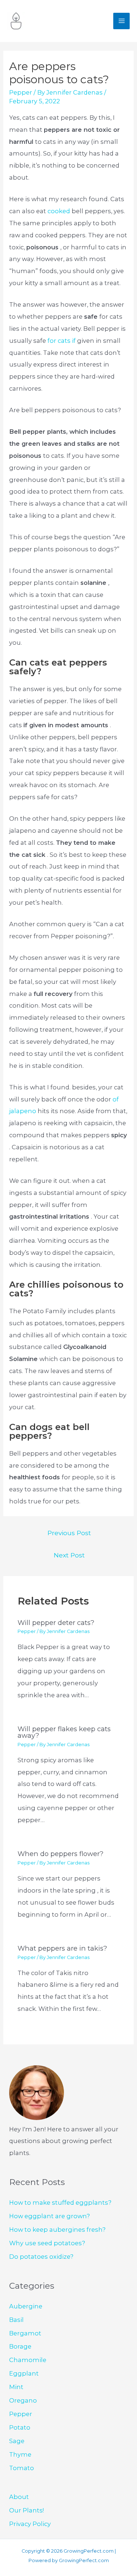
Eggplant (24, 2373)
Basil (16, 2320)
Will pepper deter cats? (56, 1623)
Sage (17, 2441)
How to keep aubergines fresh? (57, 2230)
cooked (60, 211)
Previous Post (69, 1533)
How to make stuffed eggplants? (60, 2203)
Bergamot (25, 2333)
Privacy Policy (30, 2524)
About (19, 2497)
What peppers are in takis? (62, 1948)
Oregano (23, 2400)
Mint (16, 2387)
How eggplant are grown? (50, 2216)
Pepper (21, 92)
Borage (20, 2346)
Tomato (22, 2468)
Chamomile (28, 2360)
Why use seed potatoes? (47, 2243)
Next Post (69, 1555)
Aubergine (26, 2306)
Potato (20, 2427)
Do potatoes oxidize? (41, 2257)
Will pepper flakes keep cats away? (64, 1732)
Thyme (20, 2454)
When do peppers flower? (60, 1854)
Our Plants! (26, 2510)
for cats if (62, 341)
